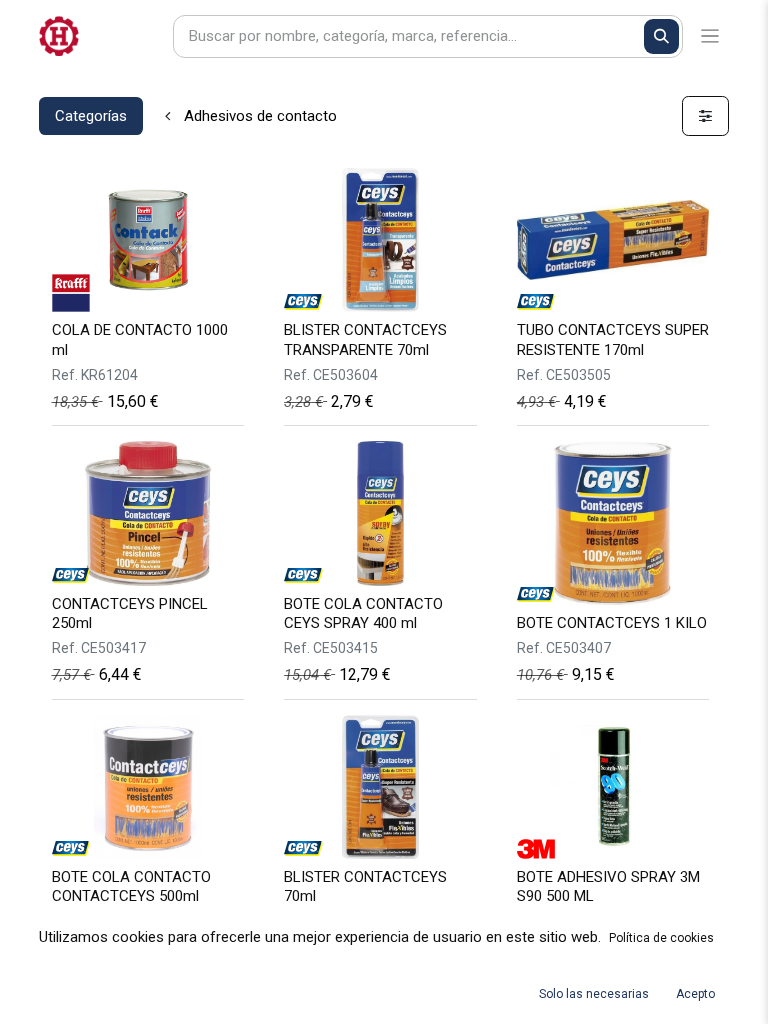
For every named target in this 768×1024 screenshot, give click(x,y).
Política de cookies (661, 938)
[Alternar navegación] (710, 36)
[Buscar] (661, 36)
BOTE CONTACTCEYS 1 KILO (612, 623)
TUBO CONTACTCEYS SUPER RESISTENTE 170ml (613, 339)
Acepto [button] (695, 994)
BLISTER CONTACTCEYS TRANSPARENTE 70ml (365, 339)
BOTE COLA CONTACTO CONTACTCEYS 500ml (131, 886)
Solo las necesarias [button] (594, 994)
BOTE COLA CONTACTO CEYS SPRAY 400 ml (363, 613)
